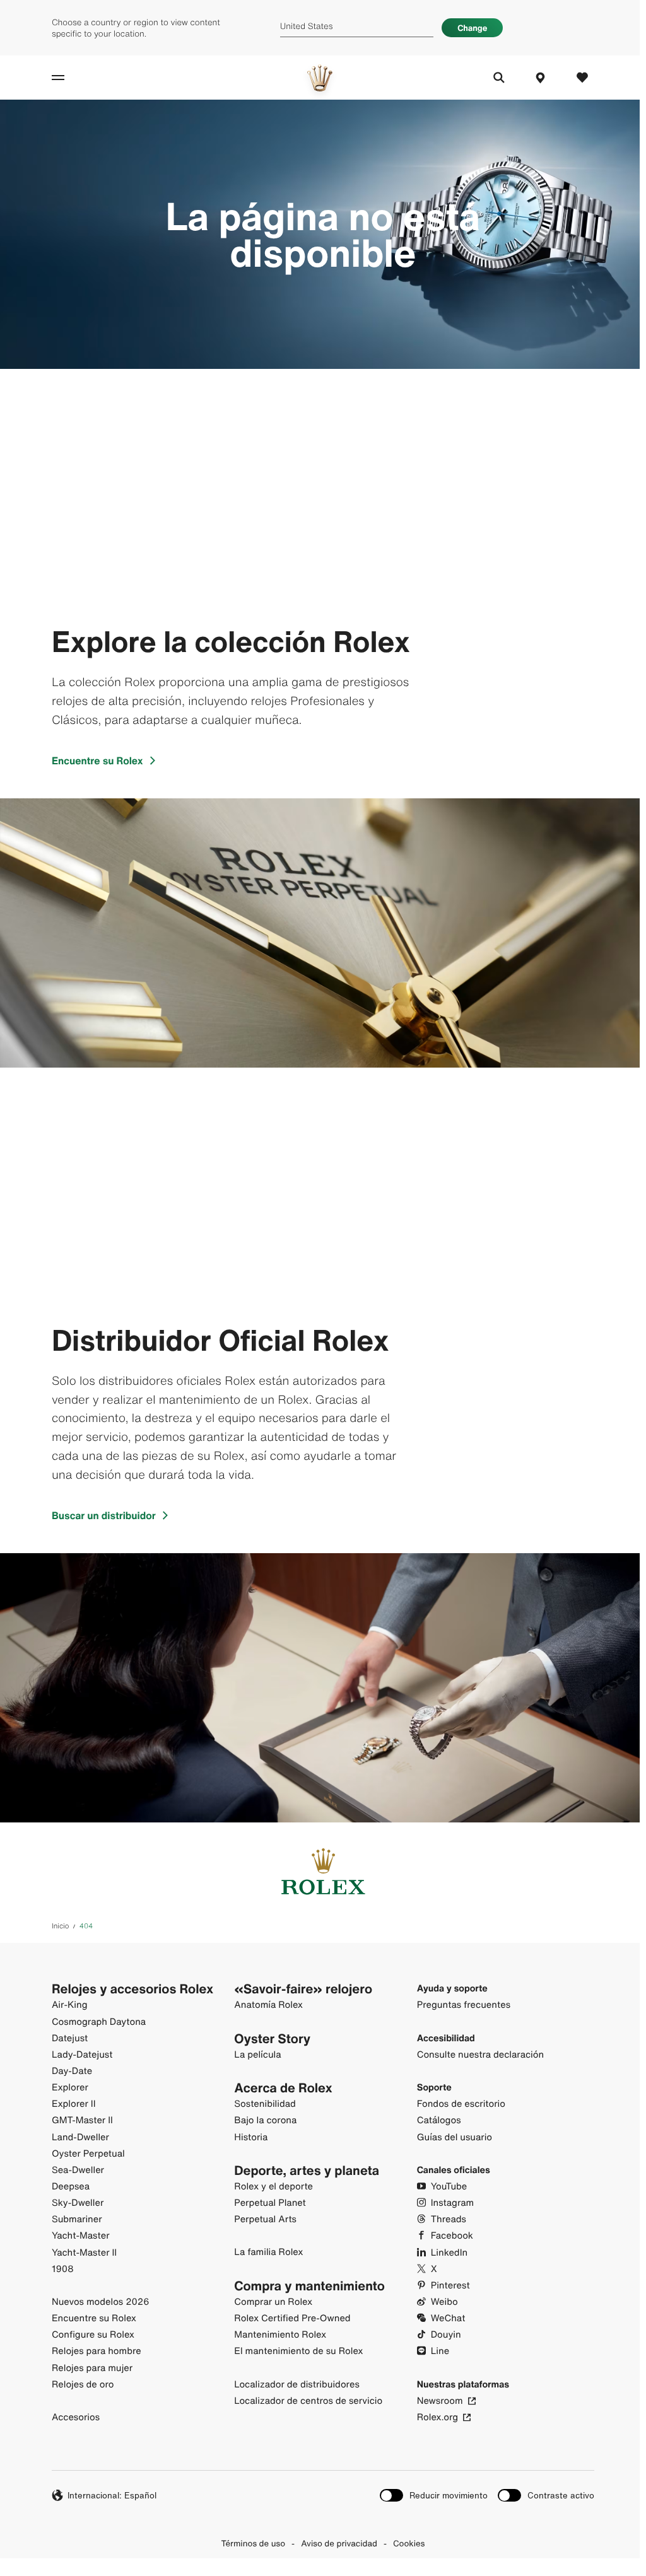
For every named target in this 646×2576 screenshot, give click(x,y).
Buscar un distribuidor (104, 1515)
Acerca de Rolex (283, 2088)
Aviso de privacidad (339, 2543)
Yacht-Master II (84, 2253)
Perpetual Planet (270, 2203)
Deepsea (71, 2187)
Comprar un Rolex (273, 2302)
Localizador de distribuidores (297, 2385)
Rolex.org (438, 2417)
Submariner (77, 2219)
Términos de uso (254, 2543)
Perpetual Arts (265, 2219)
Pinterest (450, 2286)
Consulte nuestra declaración (480, 2055)
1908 (63, 2269)
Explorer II (74, 2104)
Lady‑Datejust (82, 2055)
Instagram (453, 2203)
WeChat (448, 2318)
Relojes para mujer (92, 2368)
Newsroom (440, 2401)
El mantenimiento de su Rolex (298, 2351)
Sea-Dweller (78, 2170)
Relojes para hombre (97, 2351)
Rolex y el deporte (273, 2187)
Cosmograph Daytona (99, 2022)
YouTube (449, 2187)
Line (440, 2351)
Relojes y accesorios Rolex (132, 1989)
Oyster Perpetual (88, 2154)
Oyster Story (272, 2039)
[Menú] (72, 78)
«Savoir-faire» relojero (303, 1989)
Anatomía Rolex (268, 2005)
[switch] (434, 2496)
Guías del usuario (455, 2137)
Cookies (409, 2543)
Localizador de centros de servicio (308, 2401)
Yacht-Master (81, 2236)
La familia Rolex (268, 2252)
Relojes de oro (83, 2385)
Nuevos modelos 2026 (101, 2302)
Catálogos (439, 2120)
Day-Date (72, 2071)
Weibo (444, 2302)
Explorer (70, 2088)
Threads (449, 2219)
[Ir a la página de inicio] (320, 78)
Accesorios (76, 2417)
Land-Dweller (80, 2137)
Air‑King (70, 2005)
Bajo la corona (265, 2120)
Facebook (452, 2236)
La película (257, 2055)
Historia (251, 2137)
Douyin (446, 2335)
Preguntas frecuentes (464, 2005)
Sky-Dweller (78, 2203)
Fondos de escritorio (461, 2104)
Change (472, 28)
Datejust (70, 2038)
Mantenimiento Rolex (280, 2335)
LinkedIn (449, 2253)
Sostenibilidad (265, 2104)
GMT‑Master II (82, 2120)
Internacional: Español (112, 2495)
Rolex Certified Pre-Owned (292, 2318)
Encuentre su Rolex (97, 761)
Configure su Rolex (93, 2335)
